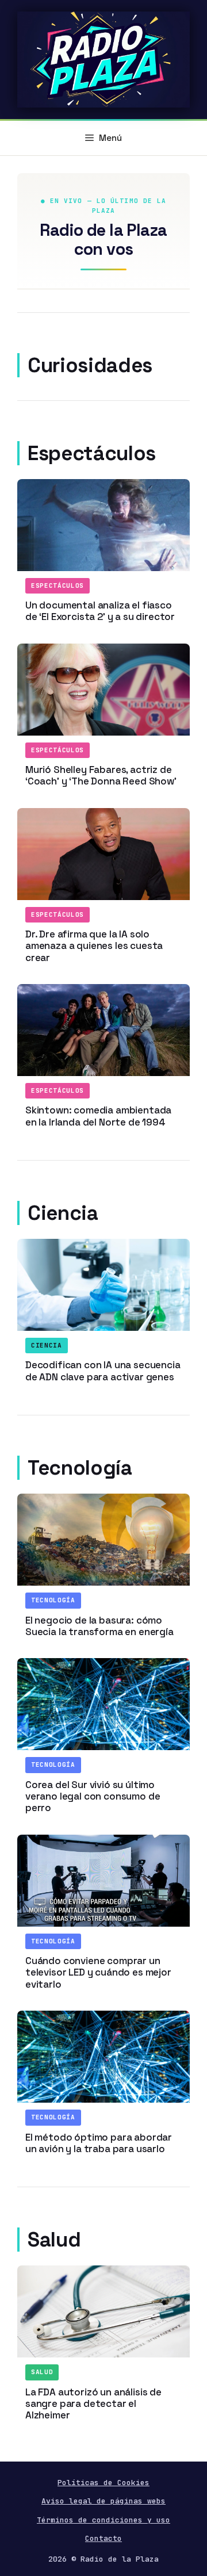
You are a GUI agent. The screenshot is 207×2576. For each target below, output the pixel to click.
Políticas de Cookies (103, 2483)
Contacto (103, 2538)
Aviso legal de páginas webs (103, 2501)
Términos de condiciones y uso (103, 2520)
